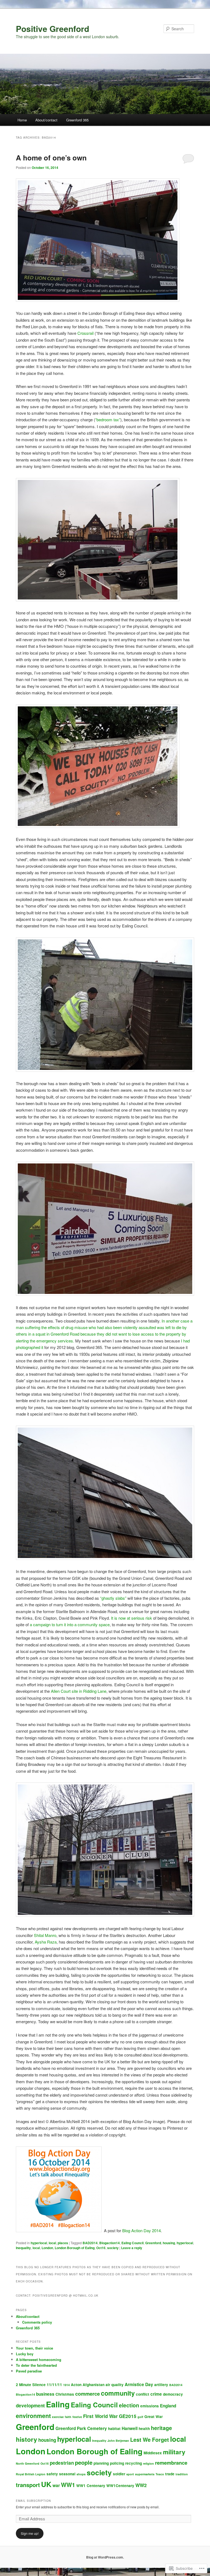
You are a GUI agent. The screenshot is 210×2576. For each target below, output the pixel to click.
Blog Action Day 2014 (142, 2230)
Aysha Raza (46, 1942)
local (52, 2243)
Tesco (160, 2474)
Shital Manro (45, 1935)
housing (169, 2243)
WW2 (141, 2485)
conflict (143, 2394)
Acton (76, 2385)
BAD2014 (90, 2243)
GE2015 (128, 2416)
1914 (66, 2385)
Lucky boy (25, 2354)
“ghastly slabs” (113, 1598)
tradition (182, 2474)
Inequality (23, 2248)
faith (68, 2417)
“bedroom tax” (108, 420)
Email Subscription (33, 2501)
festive (77, 2417)
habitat (114, 2429)
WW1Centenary (120, 2486)
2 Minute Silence (31, 2385)
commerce (87, 2394)
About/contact (46, 120)
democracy (173, 2394)
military (174, 2452)
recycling (134, 2463)
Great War (154, 2417)
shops (81, 2474)
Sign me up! (30, 2533)
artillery (161, 2385)
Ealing (58, 2404)
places (63, 2243)
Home (22, 120)
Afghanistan (94, 2385)
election (129, 2405)
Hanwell (130, 2428)
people (84, 2462)
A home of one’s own (51, 158)
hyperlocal (39, 2243)
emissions (150, 2406)
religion (148, 2463)
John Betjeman (118, 2441)
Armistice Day (139, 2384)
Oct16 (101, 2248)
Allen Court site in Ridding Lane (79, 1691)
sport (130, 2474)
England (168, 2406)
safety (52, 2474)
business (45, 2394)
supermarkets (145, 2474)
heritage (161, 2428)
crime (156, 2394)
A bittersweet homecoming (39, 2359)
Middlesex (153, 2453)
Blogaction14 (110, 2243)
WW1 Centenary (91, 2486)
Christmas (65, 2394)
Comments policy (37, 2322)
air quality (115, 2385)
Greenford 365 (77, 120)
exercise (58, 2417)
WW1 (68, 2485)
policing (117, 2463)
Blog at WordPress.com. (105, 2557)
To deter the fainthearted (36, 2365)
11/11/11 (54, 2385)
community (118, 2393)
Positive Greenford (52, 29)
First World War (100, 2416)
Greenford (153, 2243)
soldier (119, 2474)
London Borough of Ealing (75, 2248)
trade (170, 2474)
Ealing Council (132, 2243)
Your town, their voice (34, 2348)
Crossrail (85, 333)
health (144, 2429)
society (113, 2248)
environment (33, 2416)
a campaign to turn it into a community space (70, 1624)
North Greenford (28, 2463)
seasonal (67, 2474)
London (47, 2248)
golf (140, 2417)
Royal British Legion (31, 2474)
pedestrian (62, 2463)
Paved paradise (29, 2371)
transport (28, 2485)
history (27, 2439)
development (30, 2405)
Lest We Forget (150, 2440)
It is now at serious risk (132, 1618)
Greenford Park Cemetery (81, 2428)
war (56, 2485)
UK (46, 2484)
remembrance (171, 2463)
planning (101, 2463)
